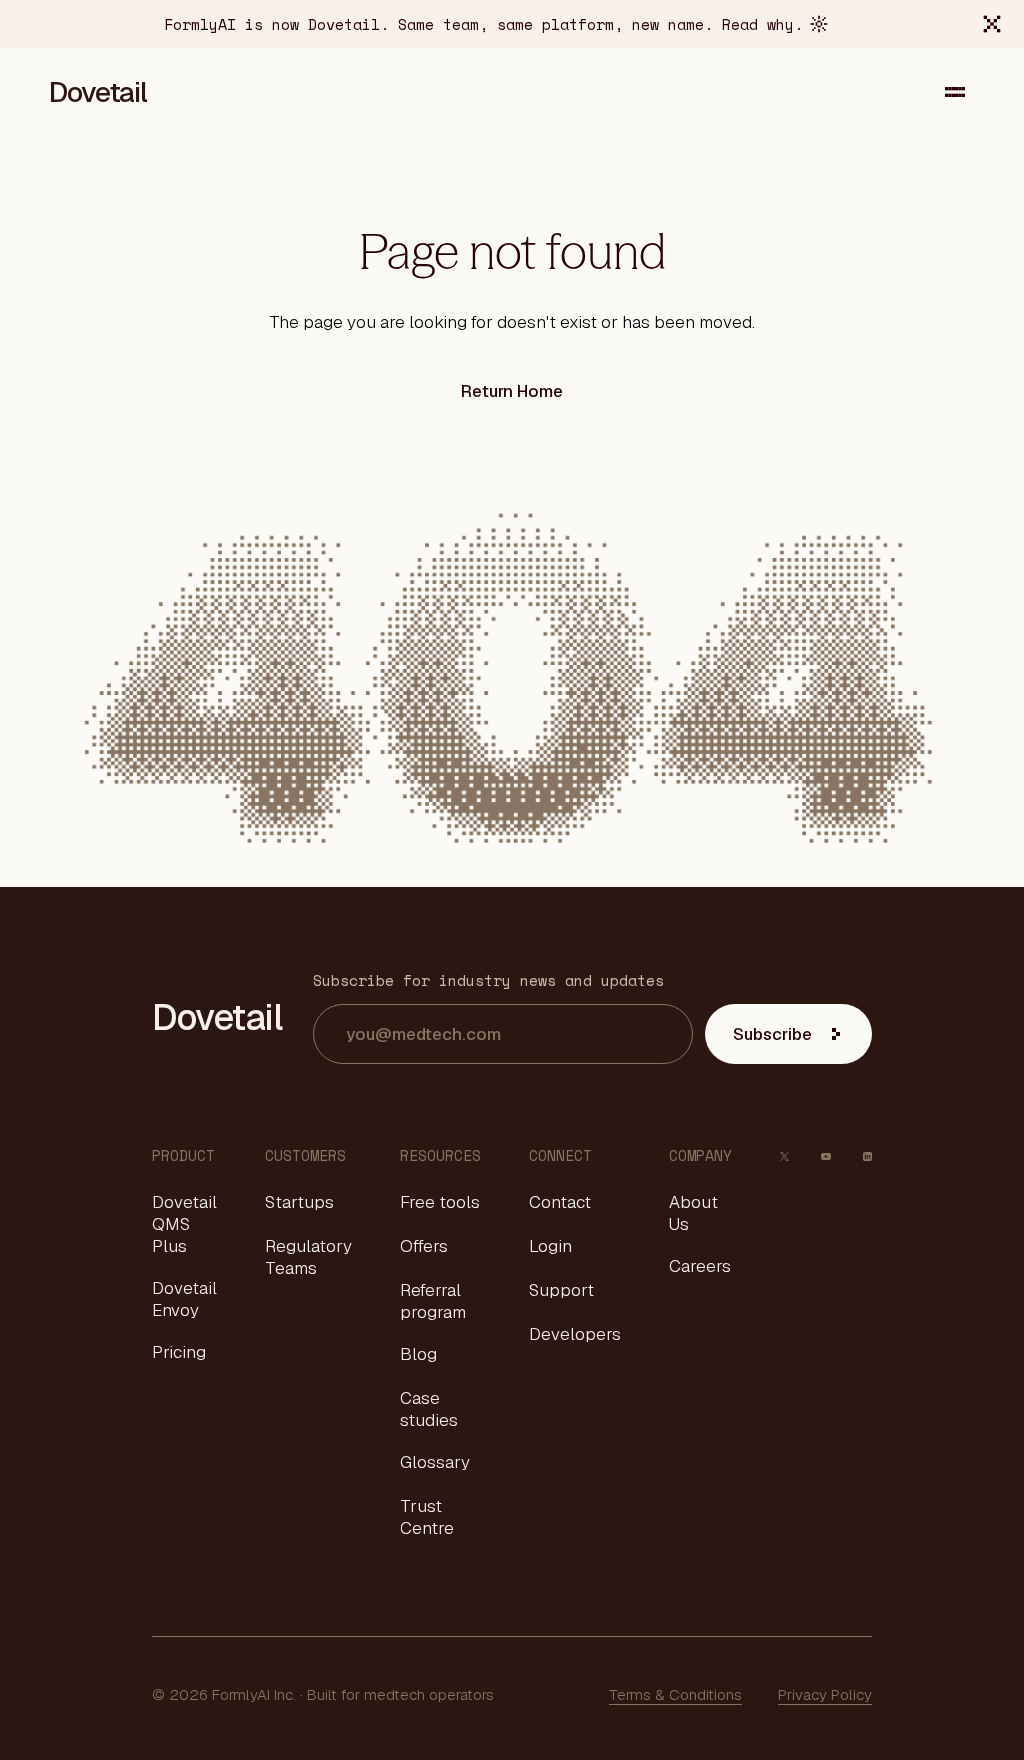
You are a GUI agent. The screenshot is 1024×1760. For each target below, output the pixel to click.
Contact (560, 1202)
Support (561, 1290)
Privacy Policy (825, 1694)
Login (550, 1246)
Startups (299, 1202)
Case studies (429, 1409)
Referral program (433, 1301)
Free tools (440, 1202)
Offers (424, 1246)
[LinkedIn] (867, 1156)
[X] (784, 1156)
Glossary (435, 1462)
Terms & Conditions (675, 1694)
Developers (575, 1334)
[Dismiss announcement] (992, 24)
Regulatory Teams (308, 1257)
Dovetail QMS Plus (184, 1224)
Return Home (512, 391)
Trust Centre (427, 1517)
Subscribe (772, 1034)
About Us (693, 1213)
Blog (418, 1354)
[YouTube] (825, 1156)
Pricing (179, 1352)
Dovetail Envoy (184, 1299)
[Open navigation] (955, 92)
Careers (700, 1266)
